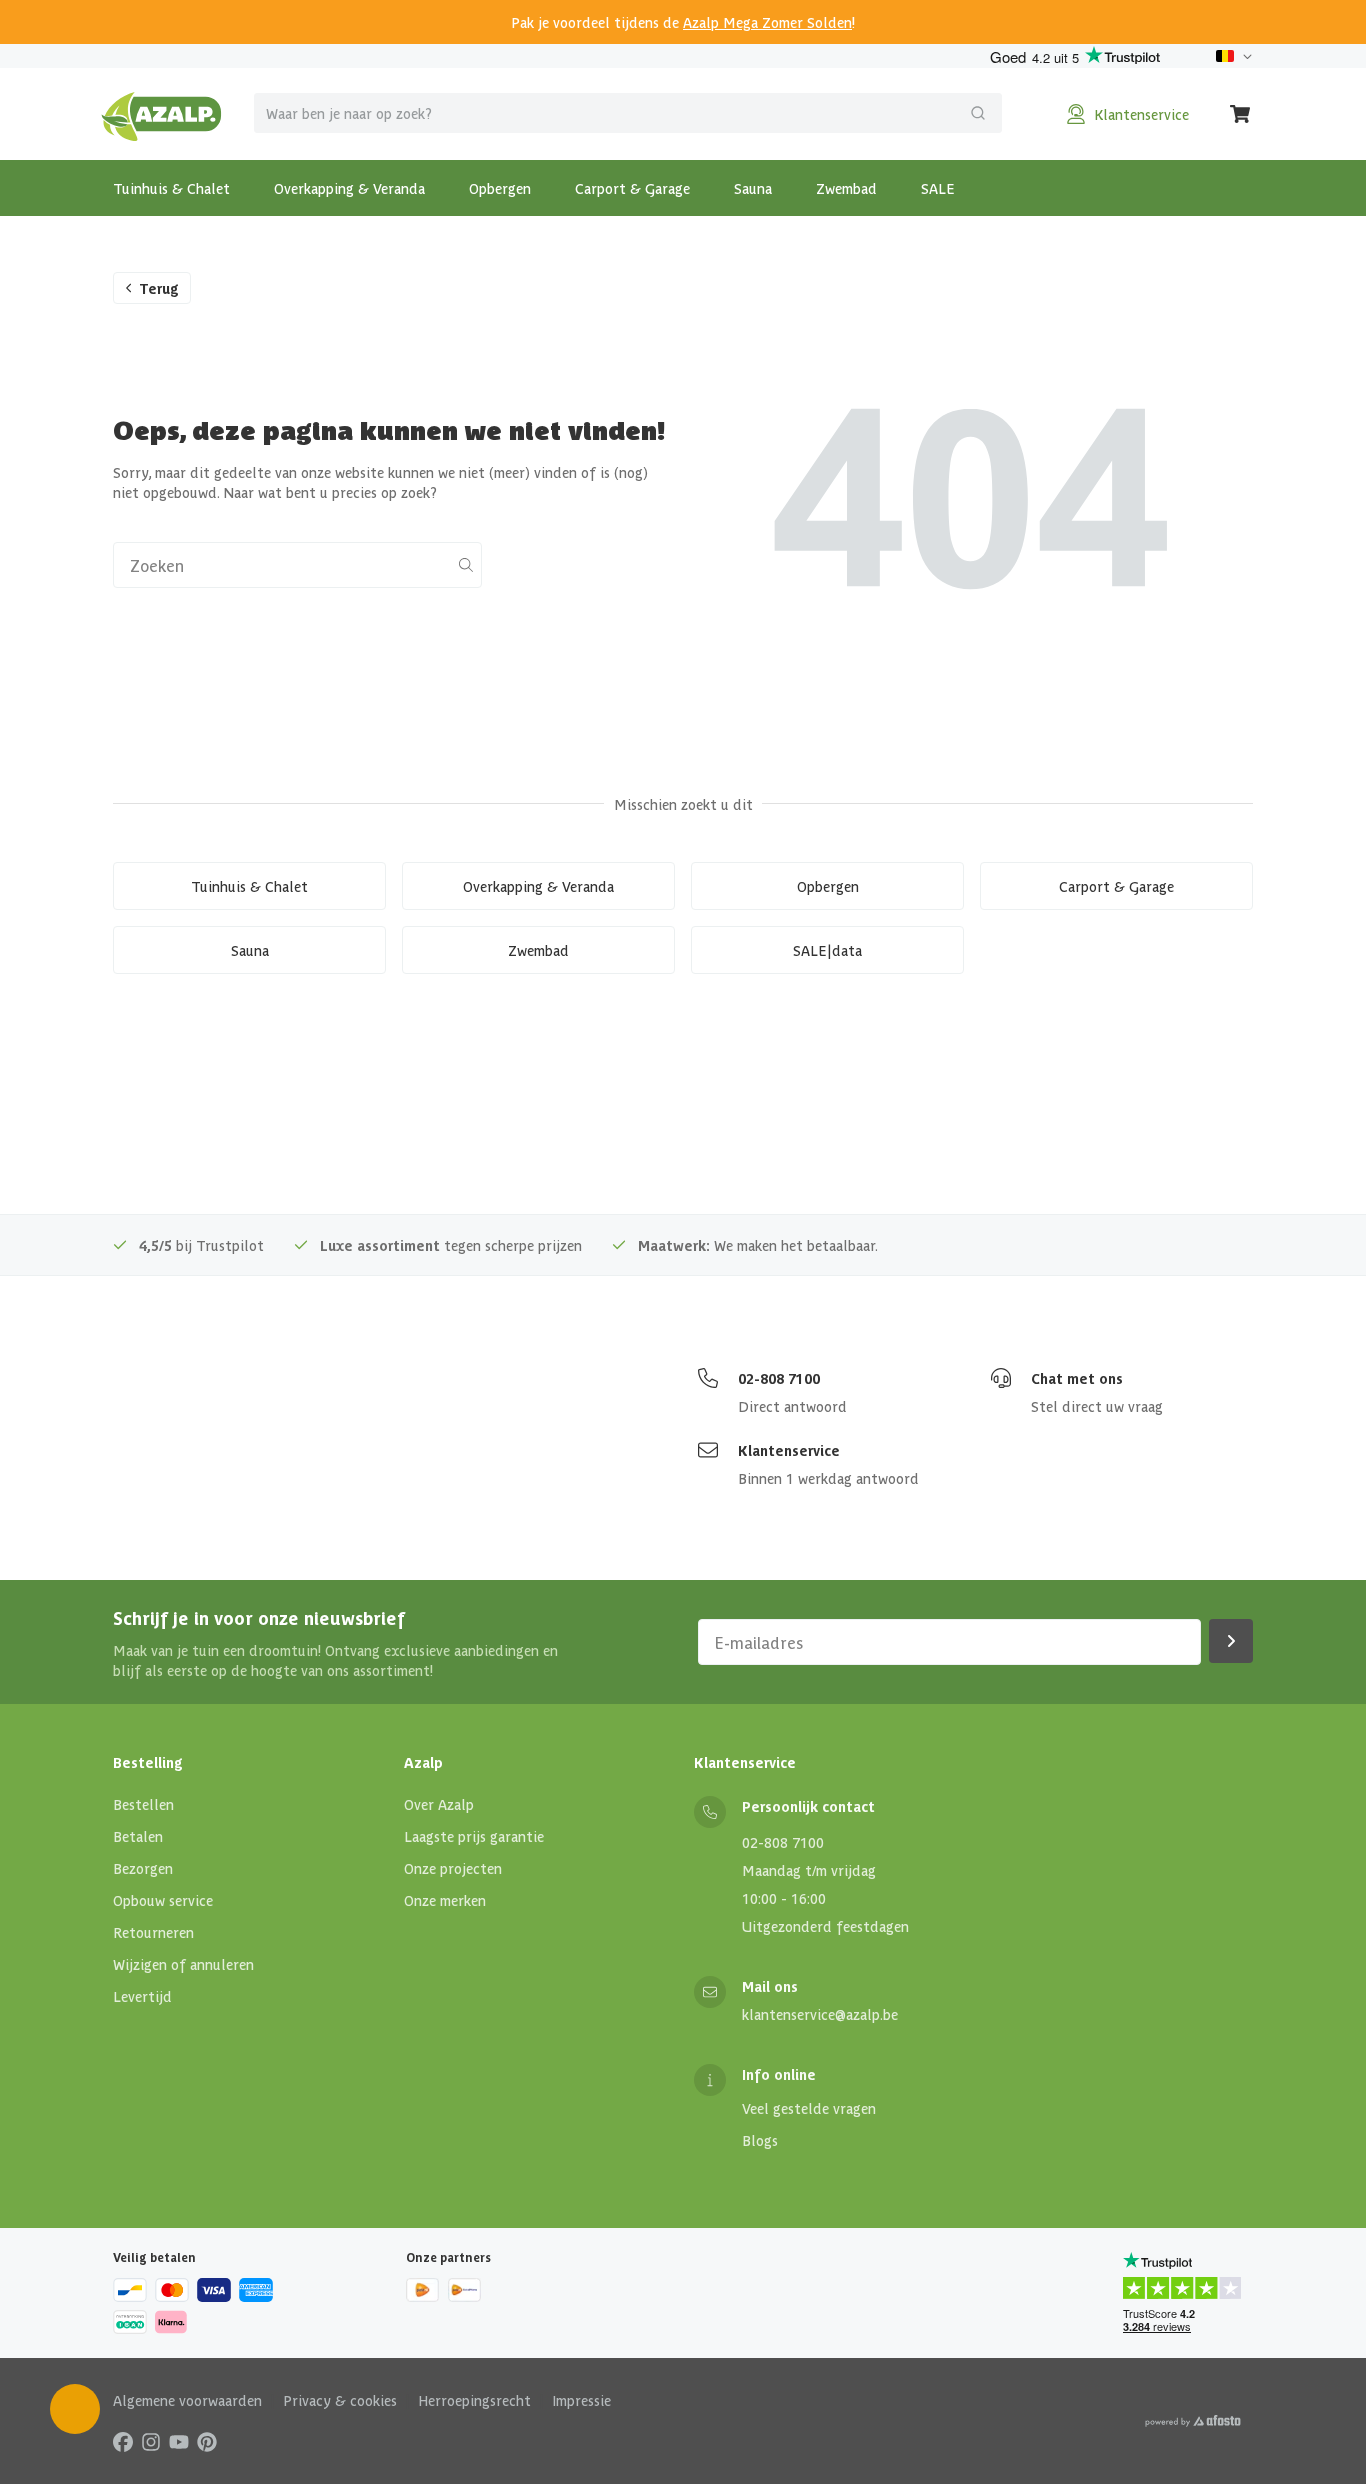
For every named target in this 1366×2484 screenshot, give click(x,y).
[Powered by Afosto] (1193, 2421)
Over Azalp (439, 1804)
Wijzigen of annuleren (183, 1964)
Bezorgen (143, 1868)
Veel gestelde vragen (809, 2108)
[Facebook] (123, 2441)
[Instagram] (151, 2441)
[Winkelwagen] (1241, 114)
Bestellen (143, 1804)
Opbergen (500, 188)
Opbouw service (163, 1900)
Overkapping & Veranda (349, 188)
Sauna (753, 188)
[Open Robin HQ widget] (75, 2409)
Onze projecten (453, 1868)
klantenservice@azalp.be (820, 2014)
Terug (159, 288)
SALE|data (827, 950)
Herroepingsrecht (474, 2400)
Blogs (760, 2140)
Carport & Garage (632, 188)
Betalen (138, 1836)
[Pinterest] (207, 2441)
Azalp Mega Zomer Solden (767, 22)
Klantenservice (789, 1450)
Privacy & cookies (340, 2400)
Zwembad (846, 188)
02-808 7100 (779, 1378)
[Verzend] (978, 113)
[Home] (161, 114)
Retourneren (153, 1932)
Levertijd (142, 1996)
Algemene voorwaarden (187, 2400)
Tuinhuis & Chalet (171, 188)
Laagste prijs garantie (474, 1836)
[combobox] (628, 113)
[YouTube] (179, 2441)
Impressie (581, 2400)
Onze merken (445, 1900)
